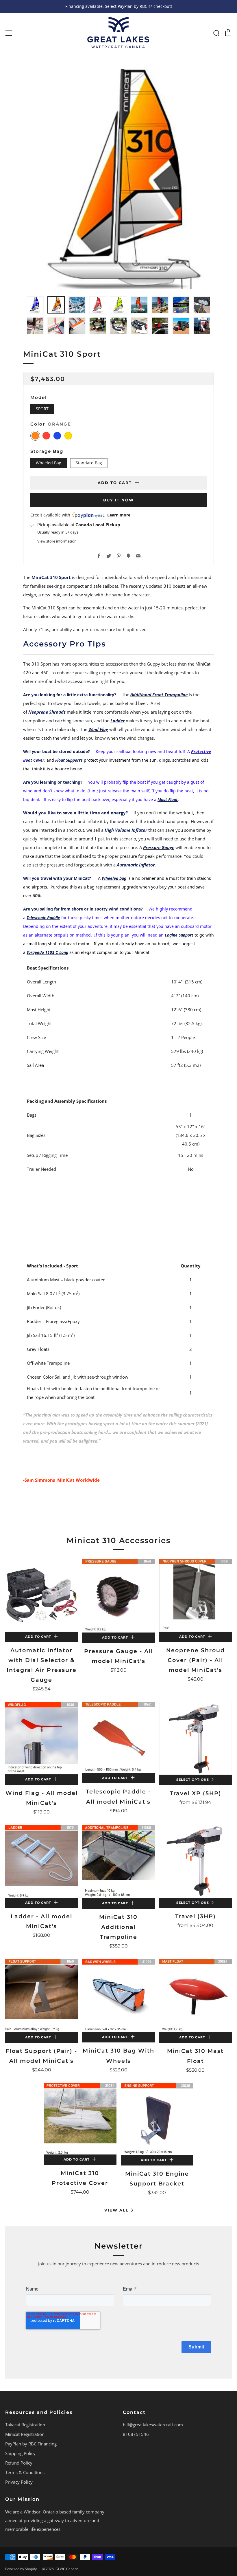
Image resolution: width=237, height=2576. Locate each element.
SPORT (42, 409)
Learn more (119, 515)
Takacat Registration (25, 2425)
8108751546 (136, 2434)
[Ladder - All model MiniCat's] (41, 1861)
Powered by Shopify (21, 2569)
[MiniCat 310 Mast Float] (196, 1996)
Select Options (193, 1780)
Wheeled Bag (49, 463)
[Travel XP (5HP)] (196, 1738)
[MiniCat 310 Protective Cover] (80, 2119)
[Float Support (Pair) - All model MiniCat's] (41, 1996)
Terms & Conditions (25, 2472)
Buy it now (118, 500)
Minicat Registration (25, 2434)
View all (116, 2210)
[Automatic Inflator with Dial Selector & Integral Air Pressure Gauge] (41, 1595)
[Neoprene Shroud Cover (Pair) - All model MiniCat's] (196, 1595)
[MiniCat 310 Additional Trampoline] (118, 1862)
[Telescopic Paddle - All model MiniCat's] (118, 1737)
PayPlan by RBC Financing (31, 2444)
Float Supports (69, 760)
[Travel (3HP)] (196, 1861)
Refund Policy (19, 2463)
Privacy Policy (19, 2482)
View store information (57, 541)
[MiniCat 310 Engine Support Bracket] (157, 2119)
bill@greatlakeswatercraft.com (153, 2425)
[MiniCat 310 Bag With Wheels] (118, 1995)
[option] (118, 179)
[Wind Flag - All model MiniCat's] (41, 1738)
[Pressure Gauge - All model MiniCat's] (118, 1596)
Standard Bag (89, 463)
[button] (35, 305)
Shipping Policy (20, 2453)
